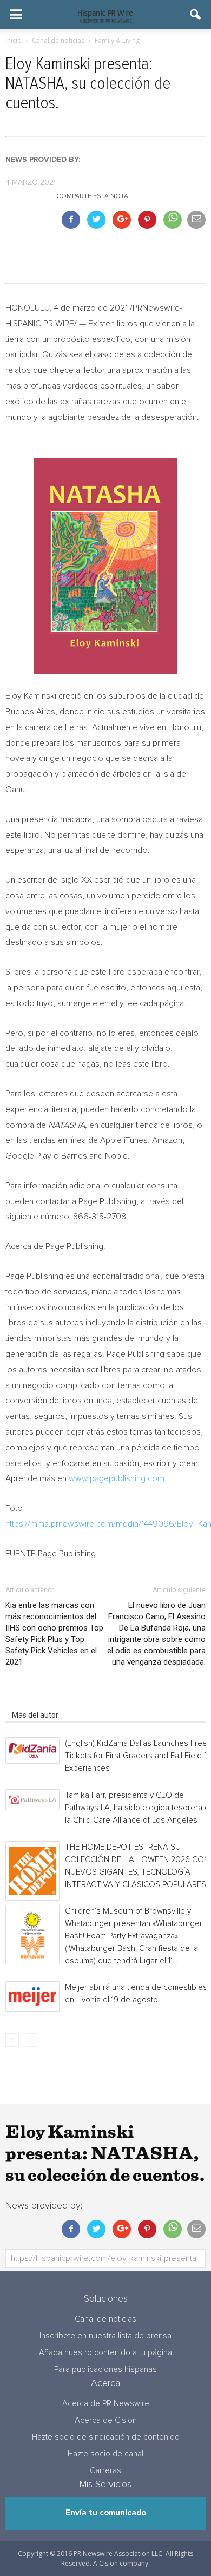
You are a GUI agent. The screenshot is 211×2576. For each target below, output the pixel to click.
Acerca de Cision (106, 2420)
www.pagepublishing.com (117, 1478)
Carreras (105, 2471)
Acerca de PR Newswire (106, 2404)
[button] (196, 15)
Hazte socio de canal (105, 2454)
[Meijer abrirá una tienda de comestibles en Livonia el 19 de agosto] (32, 1996)
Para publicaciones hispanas (105, 2370)
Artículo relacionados (48, 1700)
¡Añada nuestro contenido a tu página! (105, 2353)
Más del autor (35, 1715)
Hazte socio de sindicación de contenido (106, 2437)
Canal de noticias (105, 2319)
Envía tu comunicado (106, 2513)
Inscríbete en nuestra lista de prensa (105, 2336)
